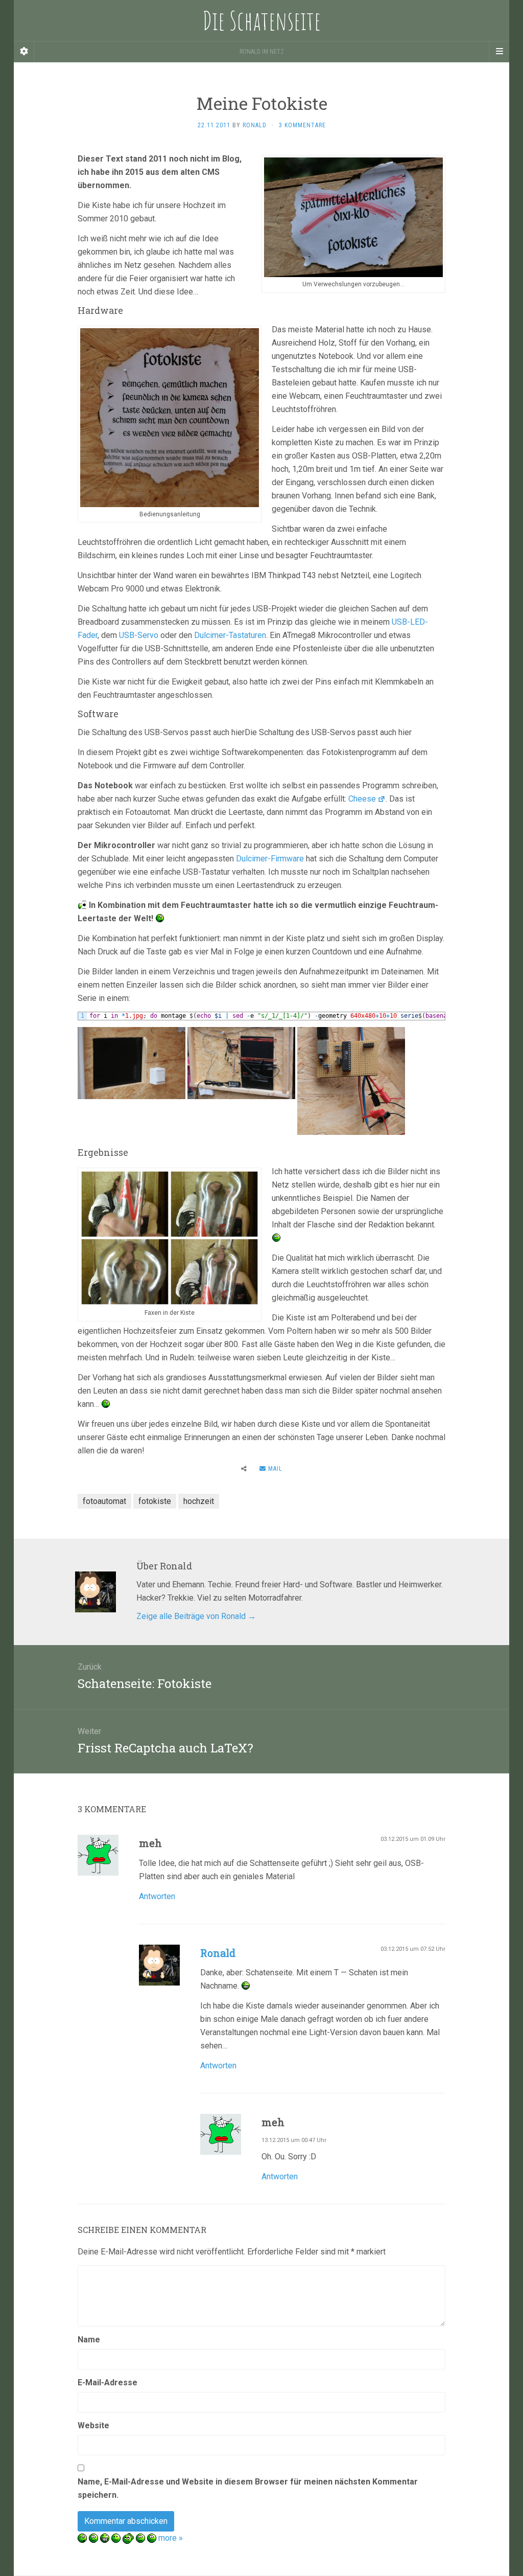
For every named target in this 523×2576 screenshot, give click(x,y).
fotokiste (155, 1501)
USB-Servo (139, 635)
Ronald (255, 125)
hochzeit (199, 1501)
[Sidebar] (24, 52)
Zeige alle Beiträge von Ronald (196, 1616)
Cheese (362, 799)
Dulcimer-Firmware (270, 859)
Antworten (157, 1896)
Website (93, 2425)
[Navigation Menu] (499, 52)
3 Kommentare (302, 125)
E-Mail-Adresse (108, 2383)
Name (89, 2340)
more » (171, 2538)
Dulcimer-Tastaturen (230, 635)
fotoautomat (104, 1501)
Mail (274, 1469)
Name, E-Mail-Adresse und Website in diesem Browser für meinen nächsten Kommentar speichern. (248, 2488)
